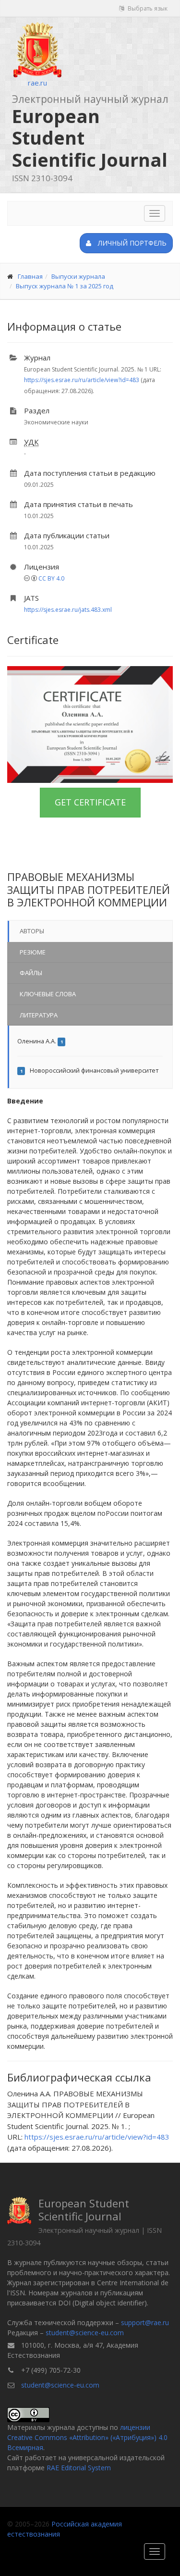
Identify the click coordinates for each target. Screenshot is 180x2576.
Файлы (31, 973)
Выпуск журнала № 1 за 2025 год (65, 286)
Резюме (33, 952)
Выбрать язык (147, 8)
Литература (39, 1015)
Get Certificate (90, 802)
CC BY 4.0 (51, 578)
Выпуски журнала (78, 276)
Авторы (32, 931)
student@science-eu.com (85, 2333)
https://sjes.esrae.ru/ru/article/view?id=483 (82, 380)
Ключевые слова (48, 994)
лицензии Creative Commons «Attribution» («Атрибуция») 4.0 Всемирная (87, 2437)
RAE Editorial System (79, 2468)
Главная (30, 276)
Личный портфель (131, 243)
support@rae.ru (145, 2322)
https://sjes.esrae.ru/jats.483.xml (68, 610)
